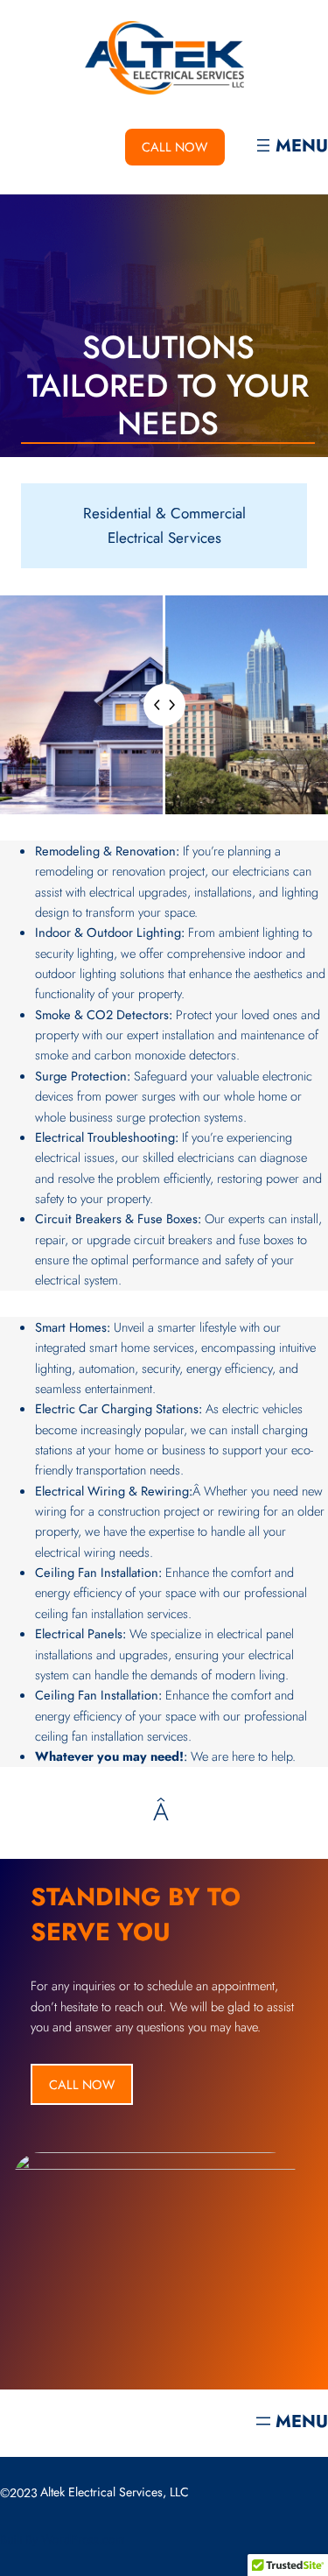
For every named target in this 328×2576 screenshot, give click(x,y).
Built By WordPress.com (63, 2539)
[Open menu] (290, 147)
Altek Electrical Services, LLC (115, 2492)
